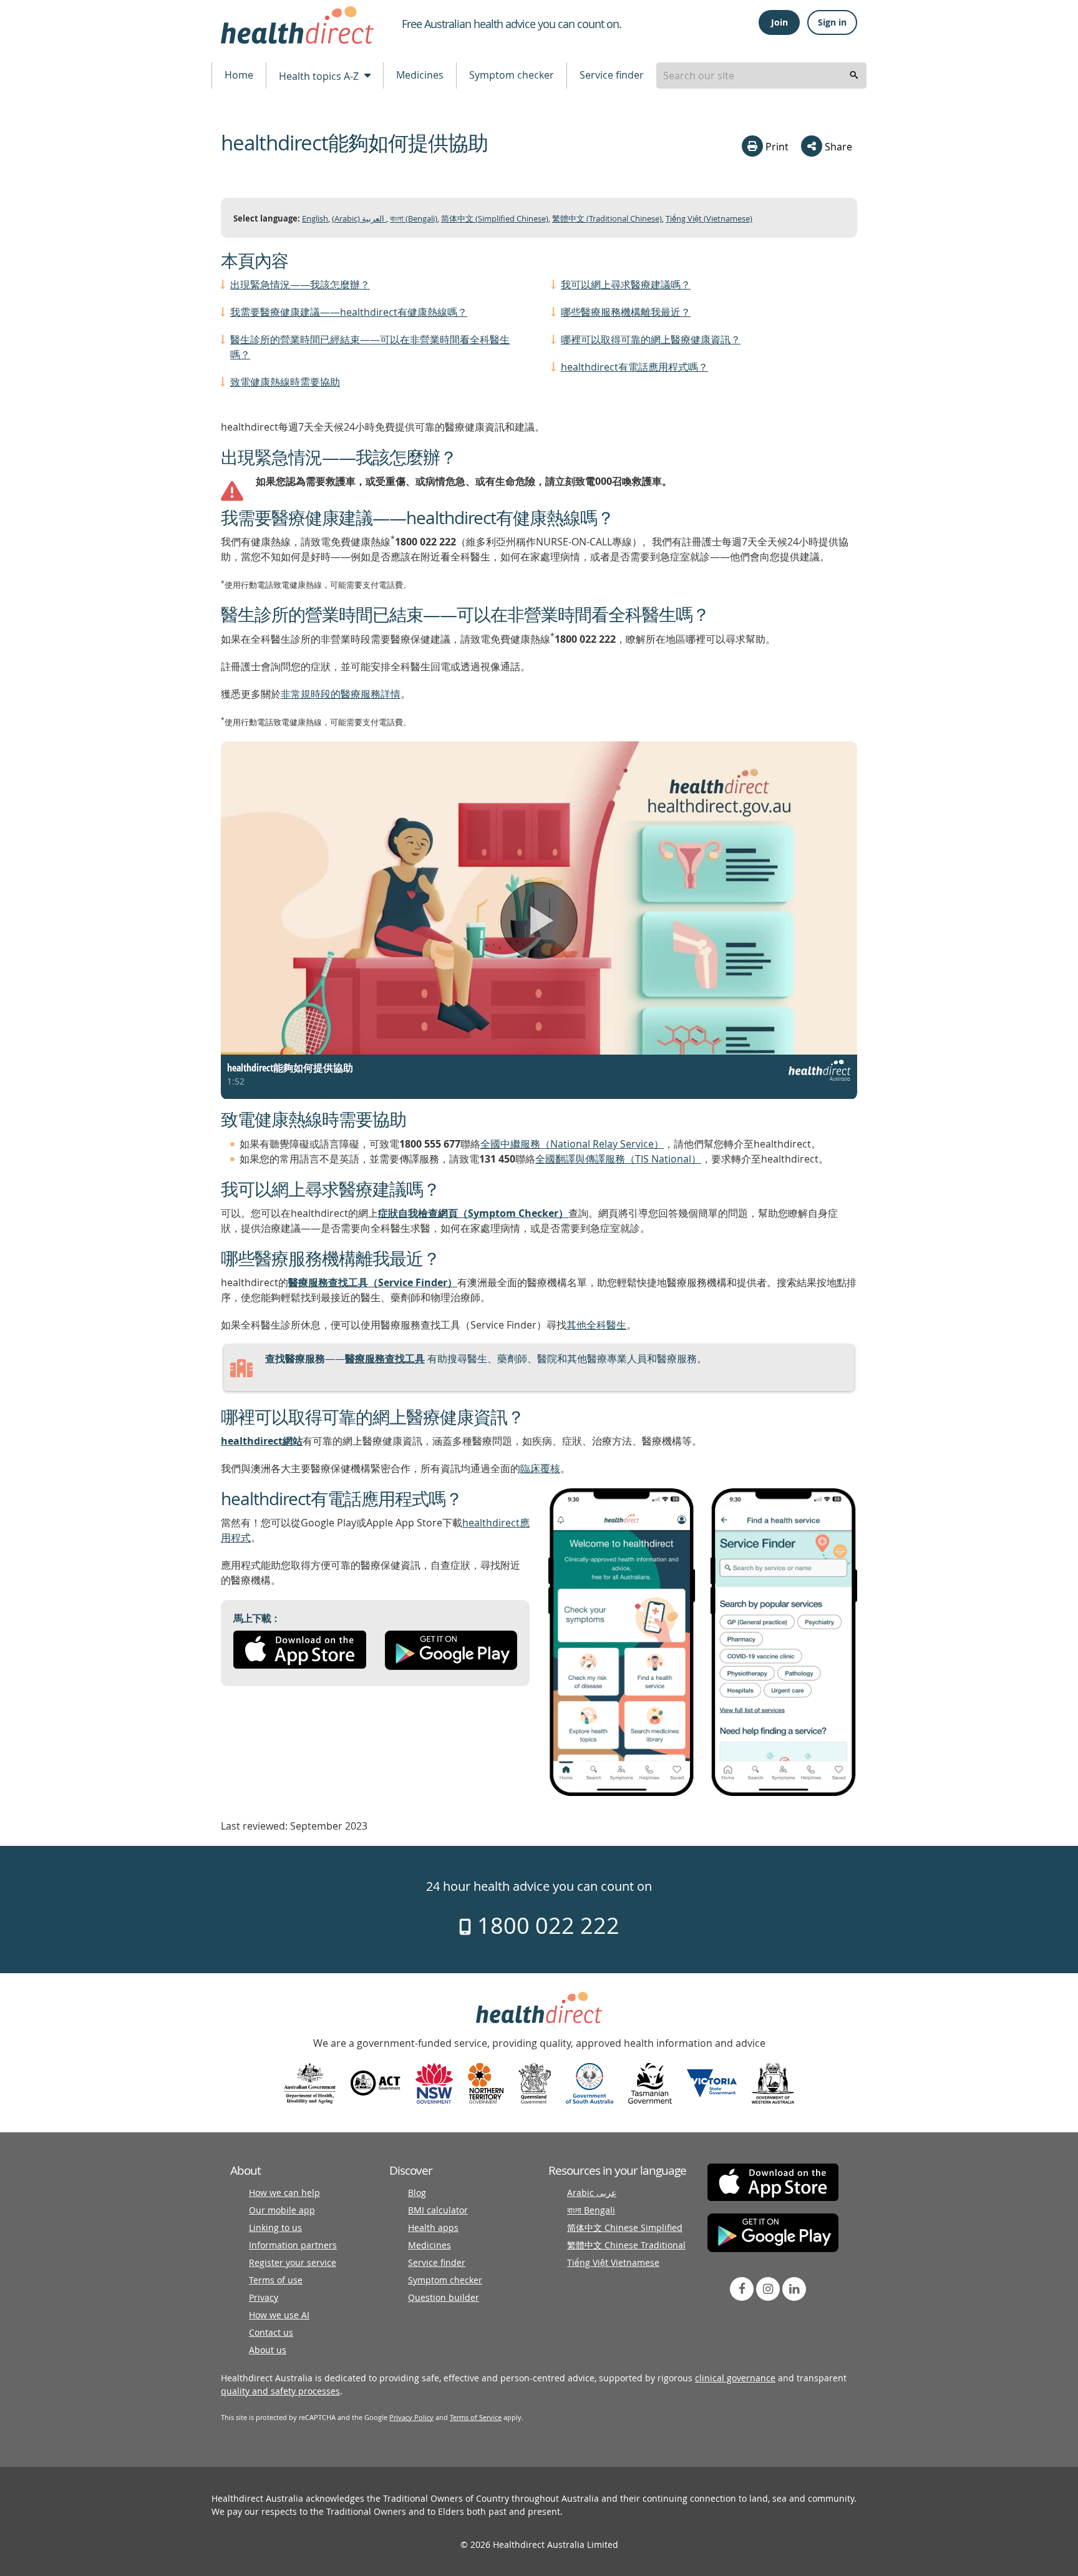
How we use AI (279, 2315)
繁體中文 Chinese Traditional (626, 2245)
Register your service (293, 2262)
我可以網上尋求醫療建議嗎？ (626, 285)
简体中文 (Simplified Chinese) (495, 219)
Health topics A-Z (320, 76)
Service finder (612, 75)
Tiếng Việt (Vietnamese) (709, 219)
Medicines (420, 75)
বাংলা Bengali (591, 2210)
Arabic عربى (592, 2193)
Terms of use (276, 2280)
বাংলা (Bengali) (414, 219)
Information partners (293, 2245)
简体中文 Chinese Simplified (625, 2227)
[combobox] (761, 76)
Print (776, 147)
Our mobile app (282, 2210)
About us (268, 2350)
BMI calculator (438, 2210)
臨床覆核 (540, 1468)
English (315, 219)
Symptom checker (512, 75)
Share (837, 147)
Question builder (444, 2297)
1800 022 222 (546, 1925)
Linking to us (275, 2227)
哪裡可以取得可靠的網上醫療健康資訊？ (651, 339)
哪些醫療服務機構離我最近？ (626, 312)
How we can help (284, 2193)
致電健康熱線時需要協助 (285, 382)
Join (779, 22)
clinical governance (735, 2378)
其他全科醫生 (596, 1325)
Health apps (433, 2227)
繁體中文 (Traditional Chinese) (607, 219)
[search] (854, 76)
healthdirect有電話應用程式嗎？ (634, 367)
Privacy (264, 2297)
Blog (417, 2193)
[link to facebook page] (742, 2289)
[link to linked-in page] (794, 2289)
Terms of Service (476, 2417)
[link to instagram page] (768, 2289)
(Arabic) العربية (359, 219)
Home (239, 75)
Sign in (832, 22)
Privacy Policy (411, 2417)
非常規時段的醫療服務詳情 (341, 694)
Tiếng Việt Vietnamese (613, 2262)
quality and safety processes (280, 2391)
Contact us (271, 2332)
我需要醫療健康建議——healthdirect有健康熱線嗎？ (349, 312)
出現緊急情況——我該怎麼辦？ (300, 285)
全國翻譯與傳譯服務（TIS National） (618, 1159)
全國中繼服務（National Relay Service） (572, 1144)
